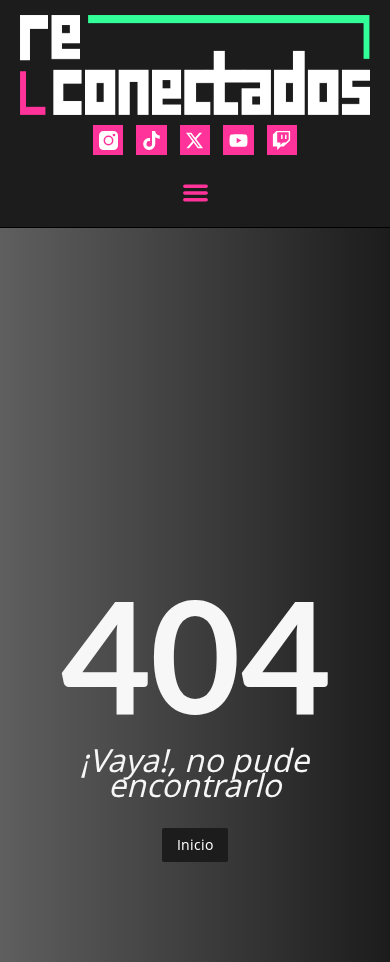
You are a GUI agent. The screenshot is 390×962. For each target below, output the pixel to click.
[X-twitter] (195, 140)
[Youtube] (238, 140)
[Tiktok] (151, 140)
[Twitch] (282, 140)
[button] (195, 192)
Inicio (195, 844)
